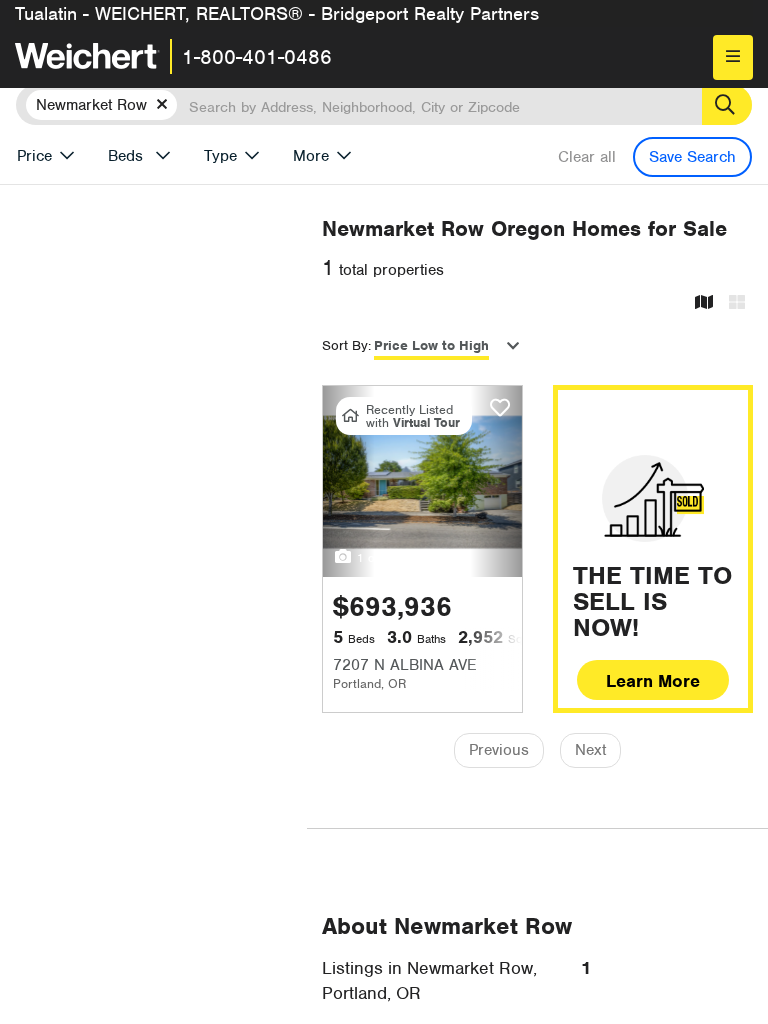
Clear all (587, 157)
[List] (737, 303)
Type (220, 156)
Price (34, 156)
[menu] (733, 57)
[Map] (704, 303)
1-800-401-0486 (257, 57)
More (311, 156)
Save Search (692, 157)
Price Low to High (431, 345)
